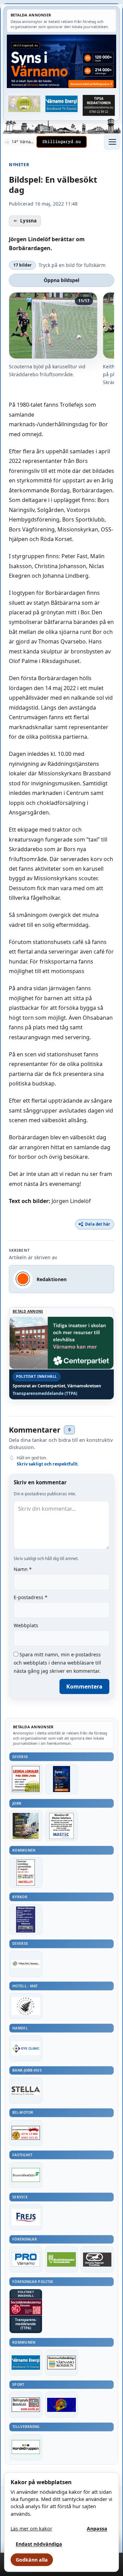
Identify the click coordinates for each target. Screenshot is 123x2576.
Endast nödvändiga (39, 2544)
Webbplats (26, 1625)
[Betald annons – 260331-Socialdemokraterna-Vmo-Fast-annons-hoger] (26, 2307)
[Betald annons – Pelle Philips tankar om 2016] (62, 104)
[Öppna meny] (112, 142)
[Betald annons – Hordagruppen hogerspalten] (26, 2447)
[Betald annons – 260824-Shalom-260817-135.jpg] (26, 1919)
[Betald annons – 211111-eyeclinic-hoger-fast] (26, 2048)
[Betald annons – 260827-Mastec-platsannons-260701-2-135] (62, 1826)
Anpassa (97, 2529)
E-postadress (31, 1597)
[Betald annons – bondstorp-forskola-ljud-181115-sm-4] (99, 105)
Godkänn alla (32, 2560)
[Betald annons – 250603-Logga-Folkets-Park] (26, 1964)
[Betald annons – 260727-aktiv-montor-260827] (26, 1826)
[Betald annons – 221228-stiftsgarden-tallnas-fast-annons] (26, 2006)
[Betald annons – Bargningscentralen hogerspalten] (26, 2133)
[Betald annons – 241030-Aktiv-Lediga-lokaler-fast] (26, 1779)
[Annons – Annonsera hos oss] (62, 1779)
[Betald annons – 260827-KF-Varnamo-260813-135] (26, 1873)
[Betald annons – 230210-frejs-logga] (26, 2217)
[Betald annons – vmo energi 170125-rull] (26, 2363)
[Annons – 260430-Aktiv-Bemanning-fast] (24, 104)
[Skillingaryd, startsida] (61, 142)
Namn (23, 1569)
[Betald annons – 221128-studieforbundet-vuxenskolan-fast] (62, 2259)
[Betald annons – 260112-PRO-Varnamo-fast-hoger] (26, 2259)
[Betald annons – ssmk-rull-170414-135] (26, 2405)
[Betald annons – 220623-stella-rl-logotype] (26, 2090)
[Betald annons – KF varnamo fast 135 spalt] (62, 2363)
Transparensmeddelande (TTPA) (45, 1394)
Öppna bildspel (61, 280)
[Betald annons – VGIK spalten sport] (62, 2405)
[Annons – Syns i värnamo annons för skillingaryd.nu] (61, 61)
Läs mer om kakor (31, 2529)
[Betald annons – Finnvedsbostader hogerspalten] (26, 2175)
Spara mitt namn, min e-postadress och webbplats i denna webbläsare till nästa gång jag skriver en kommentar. (57, 1663)
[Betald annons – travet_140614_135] (97, 2259)
